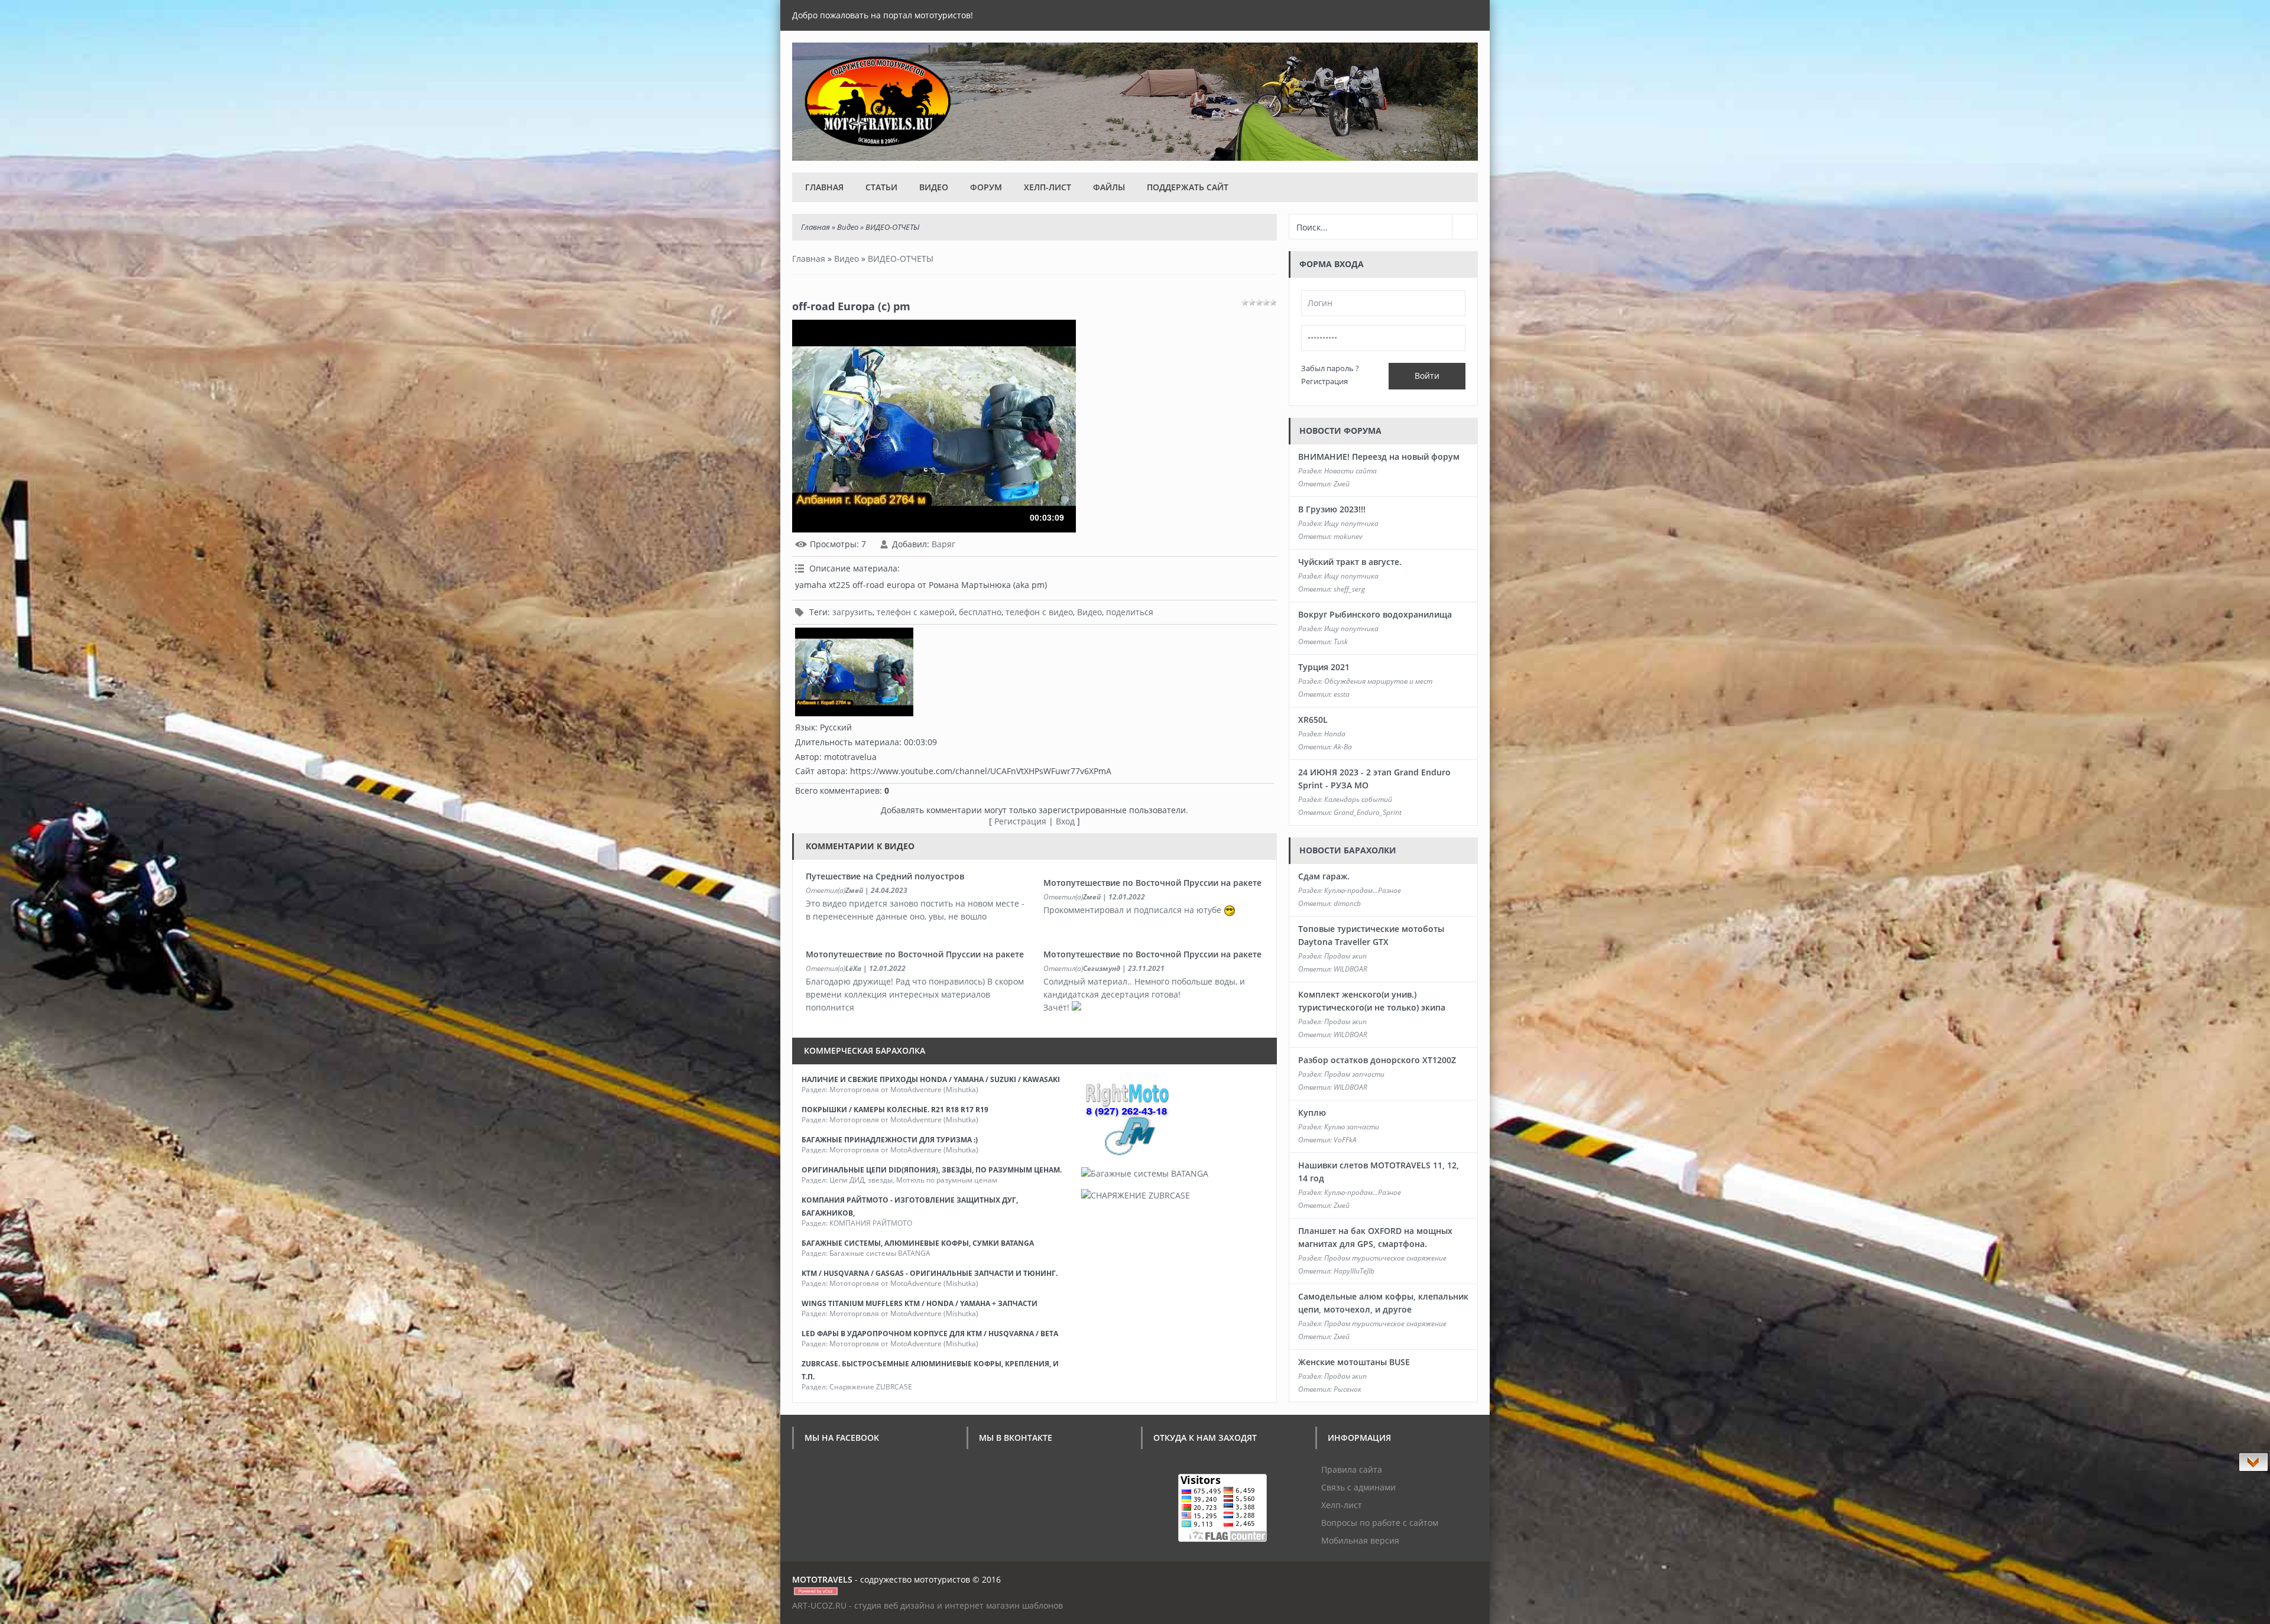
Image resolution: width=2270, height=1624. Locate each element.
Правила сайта (1352, 1469)
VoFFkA (1345, 1140)
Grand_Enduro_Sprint (1368, 812)
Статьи (881, 187)
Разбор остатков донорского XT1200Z (1377, 1060)
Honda (1335, 734)
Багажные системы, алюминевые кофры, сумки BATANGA (918, 1243)
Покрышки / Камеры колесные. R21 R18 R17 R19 (895, 1110)
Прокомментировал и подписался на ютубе (1134, 910)
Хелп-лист (1048, 187)
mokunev (1348, 536)
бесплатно (980, 612)
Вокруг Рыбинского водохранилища (1375, 614)
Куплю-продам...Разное (1363, 890)
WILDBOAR (1350, 969)
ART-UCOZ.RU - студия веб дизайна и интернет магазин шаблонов (928, 1605)
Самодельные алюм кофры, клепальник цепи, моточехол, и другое (1383, 1303)
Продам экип (1345, 956)
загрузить (852, 612)
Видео (934, 187)
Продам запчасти (1354, 1074)
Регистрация (1020, 821)
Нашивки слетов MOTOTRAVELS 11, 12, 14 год (1379, 1172)
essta (1342, 694)
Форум (986, 187)
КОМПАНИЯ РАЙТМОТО (871, 1223)
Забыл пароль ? (1330, 368)
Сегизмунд (1102, 968)
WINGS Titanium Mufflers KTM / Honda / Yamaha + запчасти (920, 1303)
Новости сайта (1350, 471)
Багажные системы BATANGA (880, 1253)
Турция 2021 (1324, 667)
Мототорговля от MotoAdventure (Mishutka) (904, 1089)
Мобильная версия (1360, 1540)
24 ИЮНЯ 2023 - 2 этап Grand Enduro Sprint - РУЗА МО (1374, 779)
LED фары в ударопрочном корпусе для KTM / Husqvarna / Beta (930, 1334)
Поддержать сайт (1188, 187)
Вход (1065, 821)
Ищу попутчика (1351, 523)
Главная (824, 187)
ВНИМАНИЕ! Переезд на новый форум (1379, 457)
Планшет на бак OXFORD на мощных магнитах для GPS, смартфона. (1375, 1237)
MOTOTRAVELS (822, 1579)
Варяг (943, 544)
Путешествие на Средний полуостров (885, 876)
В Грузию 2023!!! (1332, 509)
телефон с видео (1039, 612)
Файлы (1109, 187)
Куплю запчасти (1352, 1127)
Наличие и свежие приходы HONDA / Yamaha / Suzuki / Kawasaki (931, 1079)
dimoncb (1347, 903)
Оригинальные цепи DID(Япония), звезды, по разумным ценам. (932, 1170)
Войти (1427, 376)
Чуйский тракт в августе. (1350, 562)
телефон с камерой (916, 612)
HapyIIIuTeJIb (1354, 1271)
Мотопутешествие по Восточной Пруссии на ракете (1152, 883)
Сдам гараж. (1324, 876)
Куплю (1312, 1113)
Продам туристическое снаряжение (1385, 1258)
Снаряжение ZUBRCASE (871, 1387)
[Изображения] (854, 672)
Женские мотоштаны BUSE (1354, 1362)
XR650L (1313, 720)
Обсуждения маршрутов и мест (1378, 681)
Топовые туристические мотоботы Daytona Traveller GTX (1371, 935)
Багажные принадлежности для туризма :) (890, 1140)
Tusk (1341, 642)
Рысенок (1348, 1389)
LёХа (853, 968)
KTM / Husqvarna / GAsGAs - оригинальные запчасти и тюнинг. (930, 1273)
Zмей (854, 890)
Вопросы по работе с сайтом (1380, 1523)
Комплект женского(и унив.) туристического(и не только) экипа (1372, 1001)
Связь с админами (1358, 1487)
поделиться (1130, 612)
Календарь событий (1358, 799)
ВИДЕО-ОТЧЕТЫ (892, 227)
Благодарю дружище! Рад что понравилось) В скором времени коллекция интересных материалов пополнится (915, 994)
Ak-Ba (1343, 747)
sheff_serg (1349, 589)
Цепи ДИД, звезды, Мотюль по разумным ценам (913, 1180)
